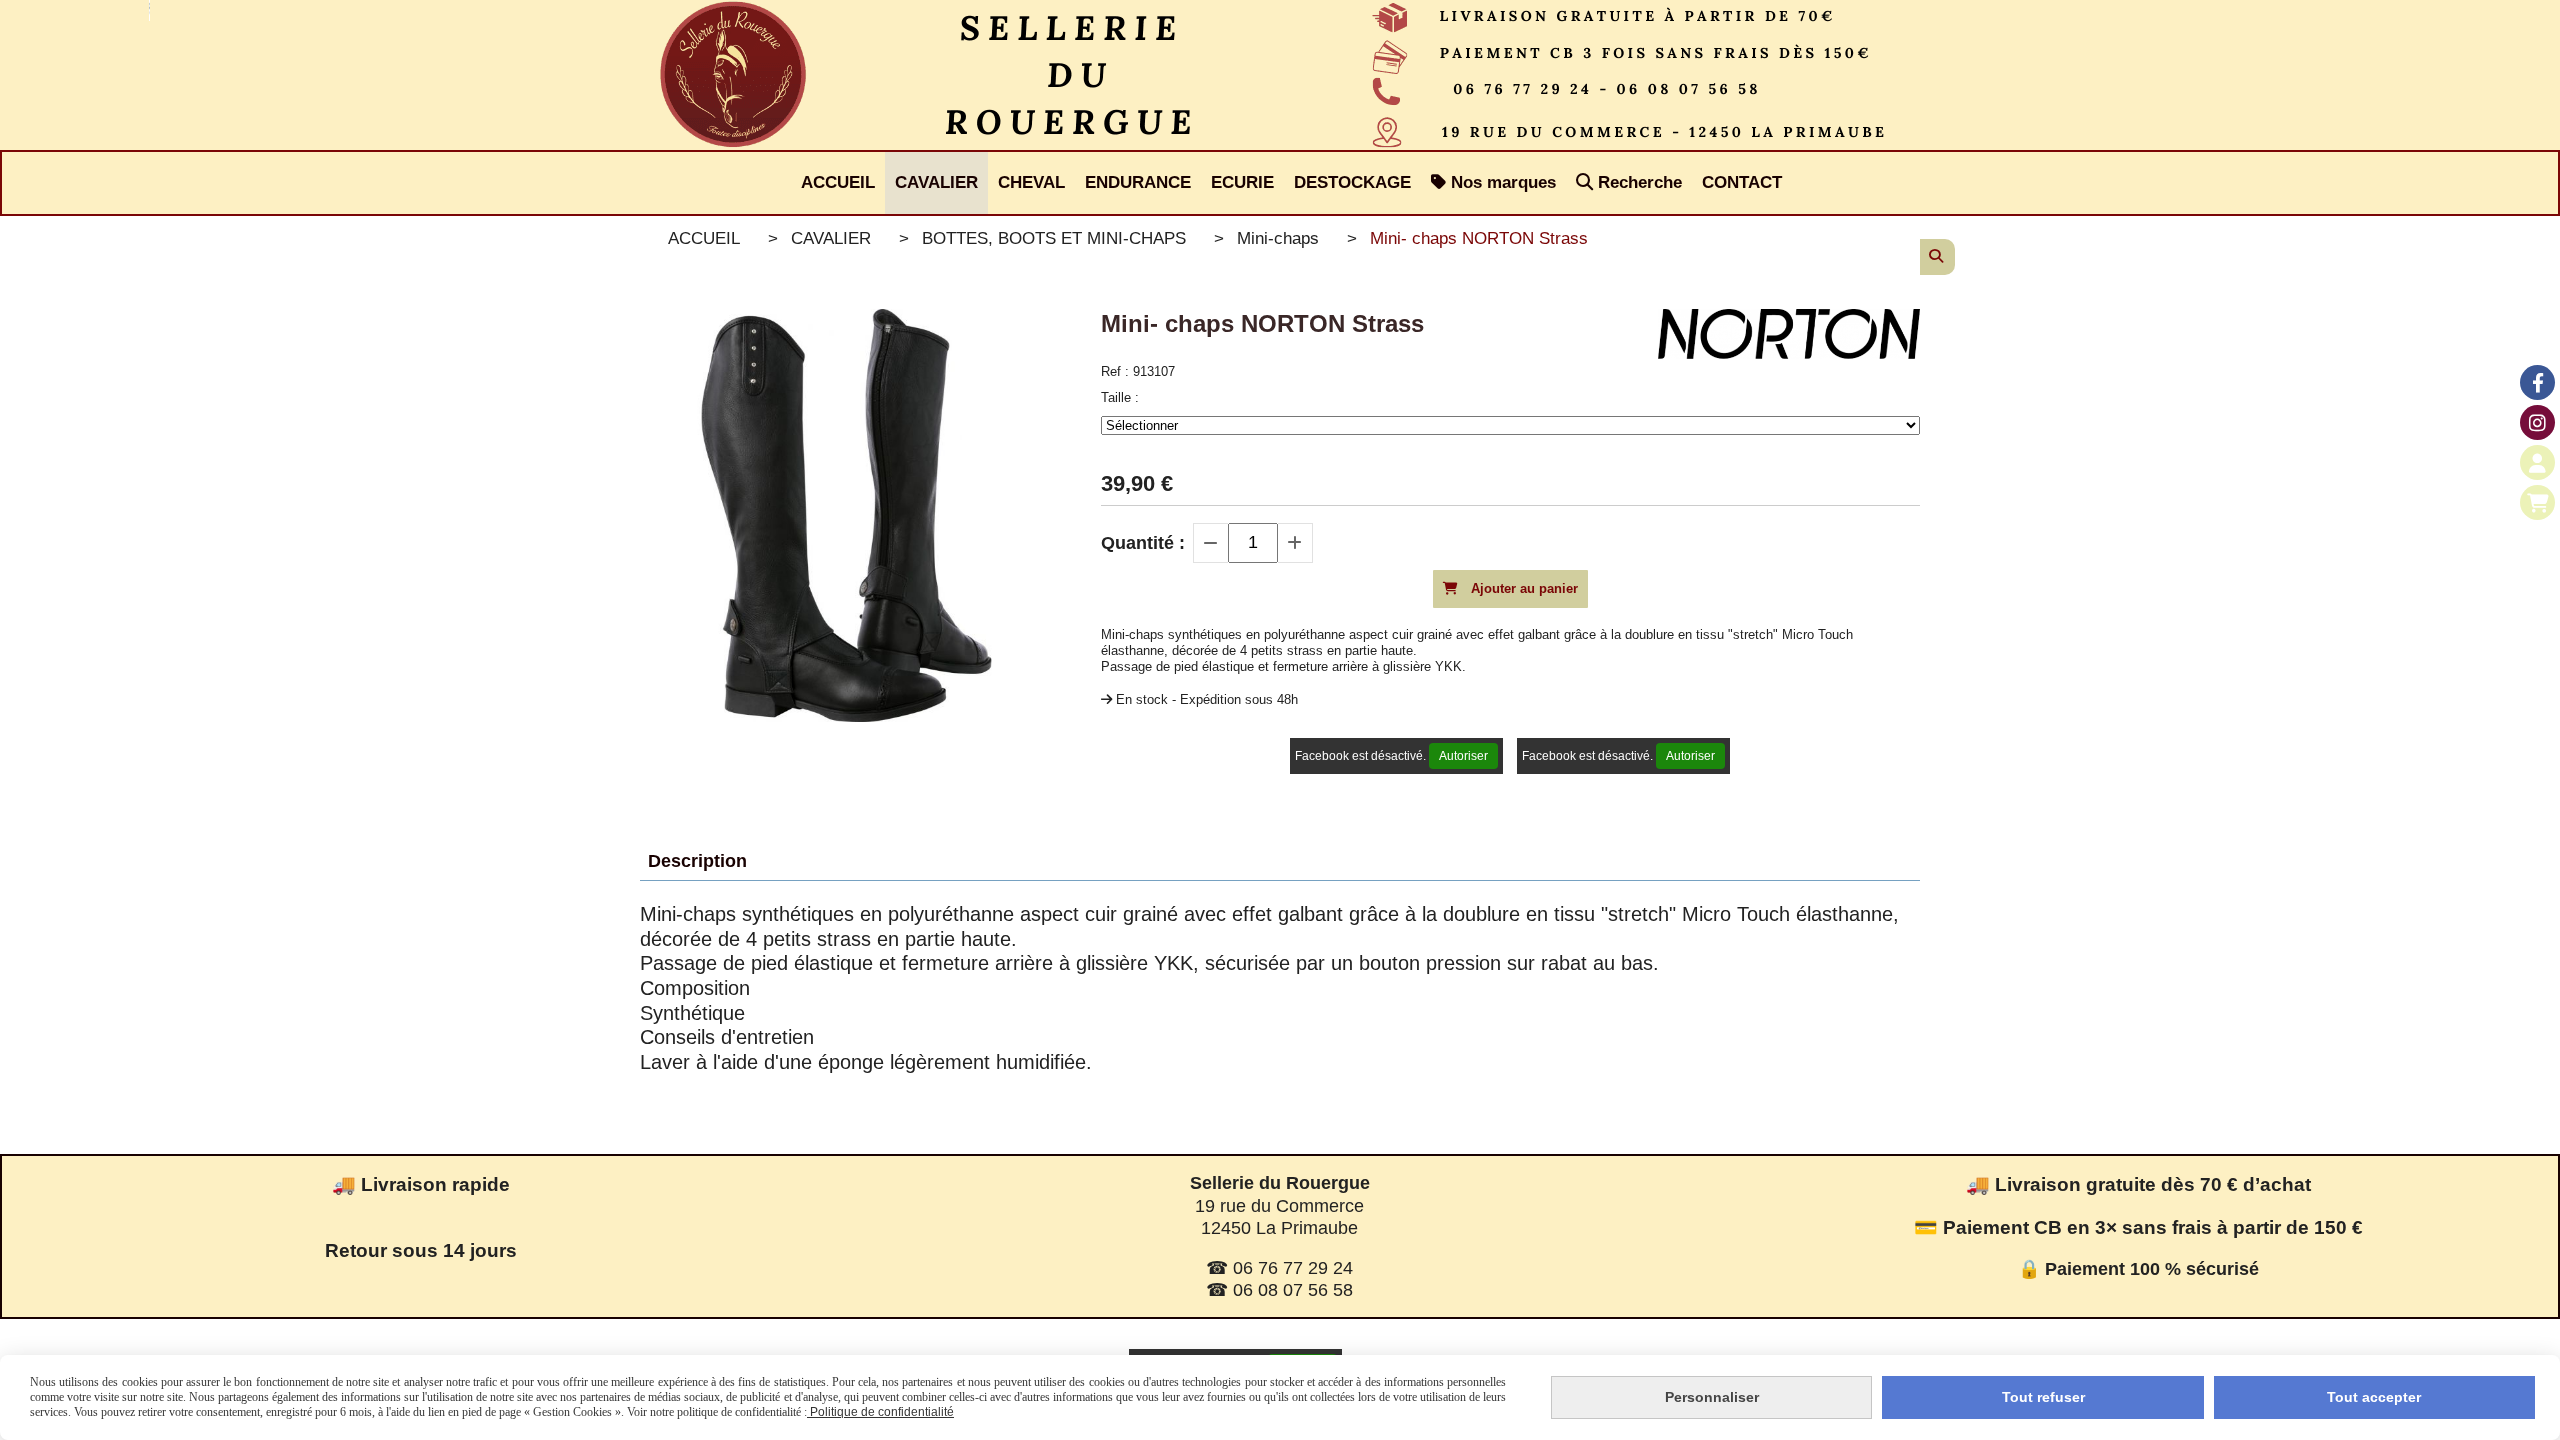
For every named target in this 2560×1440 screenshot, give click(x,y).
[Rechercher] (1937, 257)
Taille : (1120, 397)
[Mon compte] (2537, 462)
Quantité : (1143, 543)
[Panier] (2537, 502)
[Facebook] (2537, 382)
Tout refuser (2043, 1397)
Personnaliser (1712, 1397)
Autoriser (1463, 756)
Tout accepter (2374, 1397)
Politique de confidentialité (880, 1412)
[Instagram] (2537, 422)
